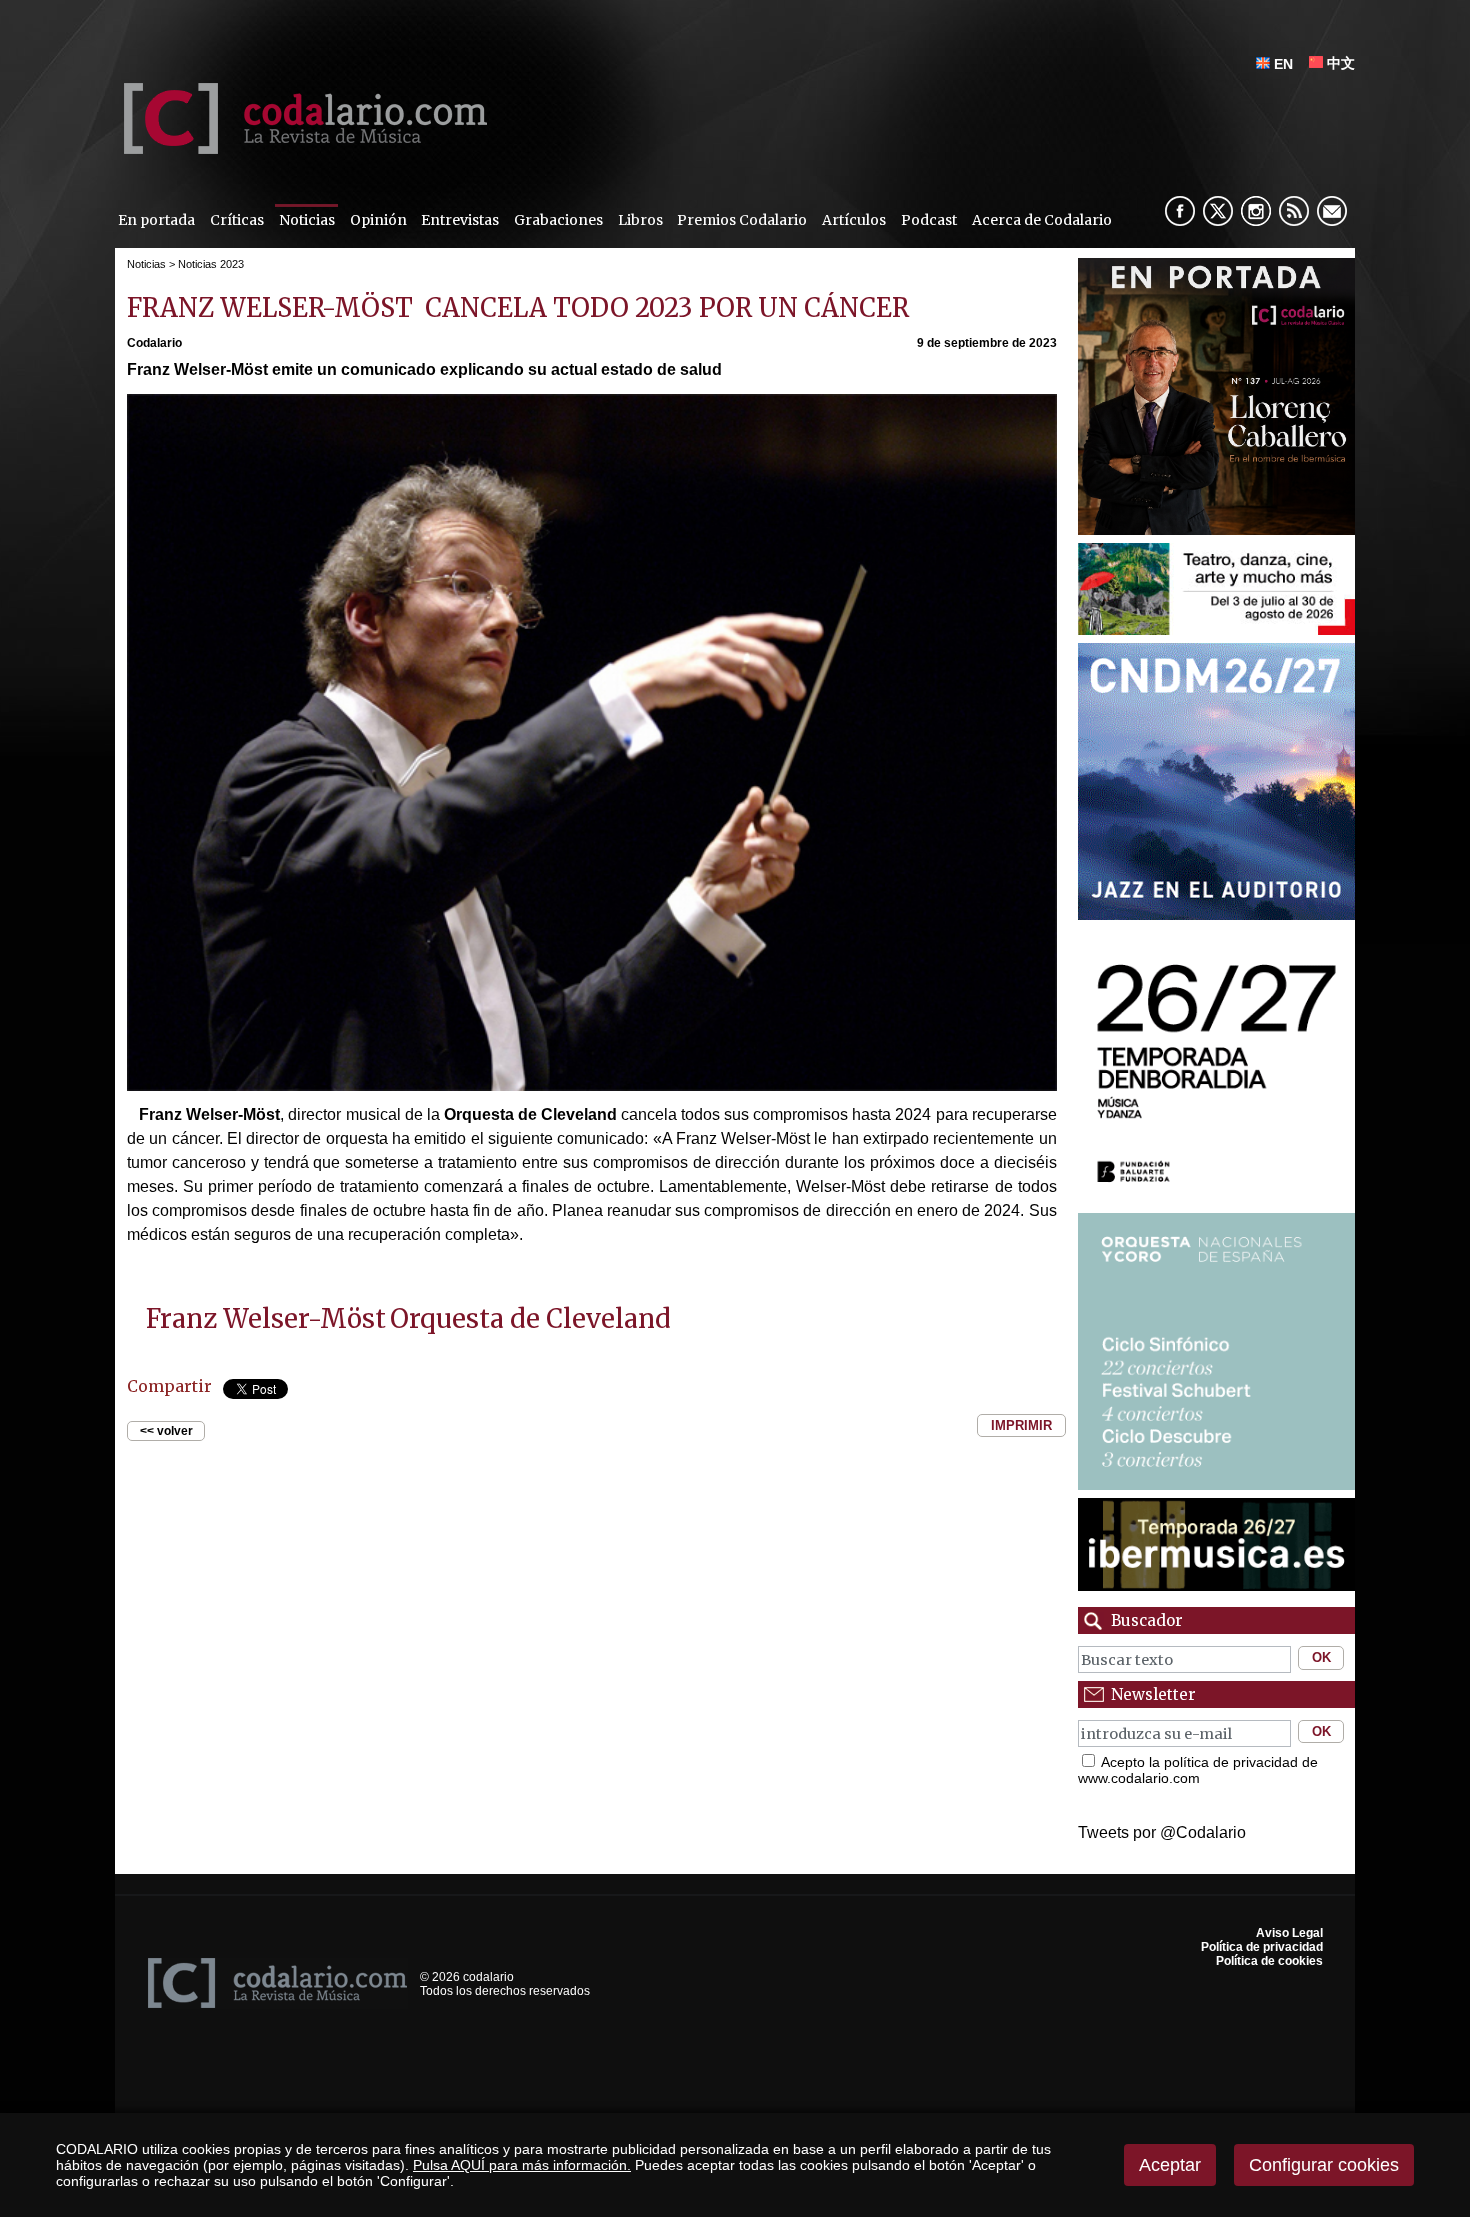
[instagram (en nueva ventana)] (1256, 211)
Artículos (854, 220)
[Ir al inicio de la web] (301, 148)
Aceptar (1170, 2165)
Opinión (378, 220)
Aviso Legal (1289, 1933)
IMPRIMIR (1021, 1425)
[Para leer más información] (1216, 396)
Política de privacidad (1262, 1947)
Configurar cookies (1324, 2165)
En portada (156, 220)
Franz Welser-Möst (266, 1319)
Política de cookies (1269, 1961)
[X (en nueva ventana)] (1218, 211)
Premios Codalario (742, 220)
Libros (640, 220)
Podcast (929, 220)
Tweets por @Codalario (1162, 1832)
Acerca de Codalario (1042, 220)
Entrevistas (460, 220)
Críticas (237, 220)
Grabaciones (558, 220)
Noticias (307, 220)
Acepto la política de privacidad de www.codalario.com (1198, 1770)
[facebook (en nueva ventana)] (1180, 211)
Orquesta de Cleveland (530, 1319)
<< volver (166, 1431)
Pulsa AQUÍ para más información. (522, 2165)
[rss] (1294, 211)
